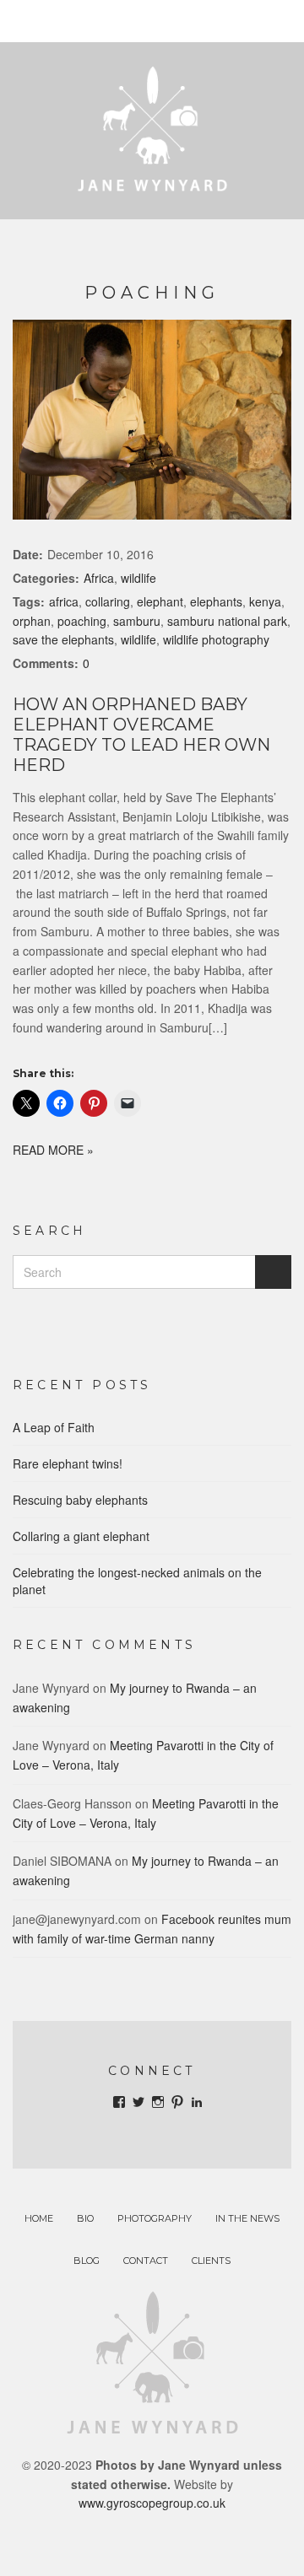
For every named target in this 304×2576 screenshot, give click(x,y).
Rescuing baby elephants (80, 1500)
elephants (216, 601)
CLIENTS (211, 2261)
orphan (32, 621)
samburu (137, 621)
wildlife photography (216, 639)
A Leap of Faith (54, 1427)
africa (64, 601)
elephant (160, 601)
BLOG (87, 2261)
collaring (108, 601)
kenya (265, 601)
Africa (99, 578)
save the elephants (63, 639)
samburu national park (227, 621)
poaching (82, 621)
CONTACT (146, 2261)
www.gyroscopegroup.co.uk (152, 2503)
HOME (39, 2218)
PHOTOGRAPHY (155, 2218)
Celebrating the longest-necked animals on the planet (137, 1581)
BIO (85, 2218)
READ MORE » (53, 1150)
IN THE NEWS (247, 2218)
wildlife (138, 578)
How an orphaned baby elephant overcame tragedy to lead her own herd (141, 735)
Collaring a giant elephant (81, 1536)
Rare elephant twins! (68, 1463)
